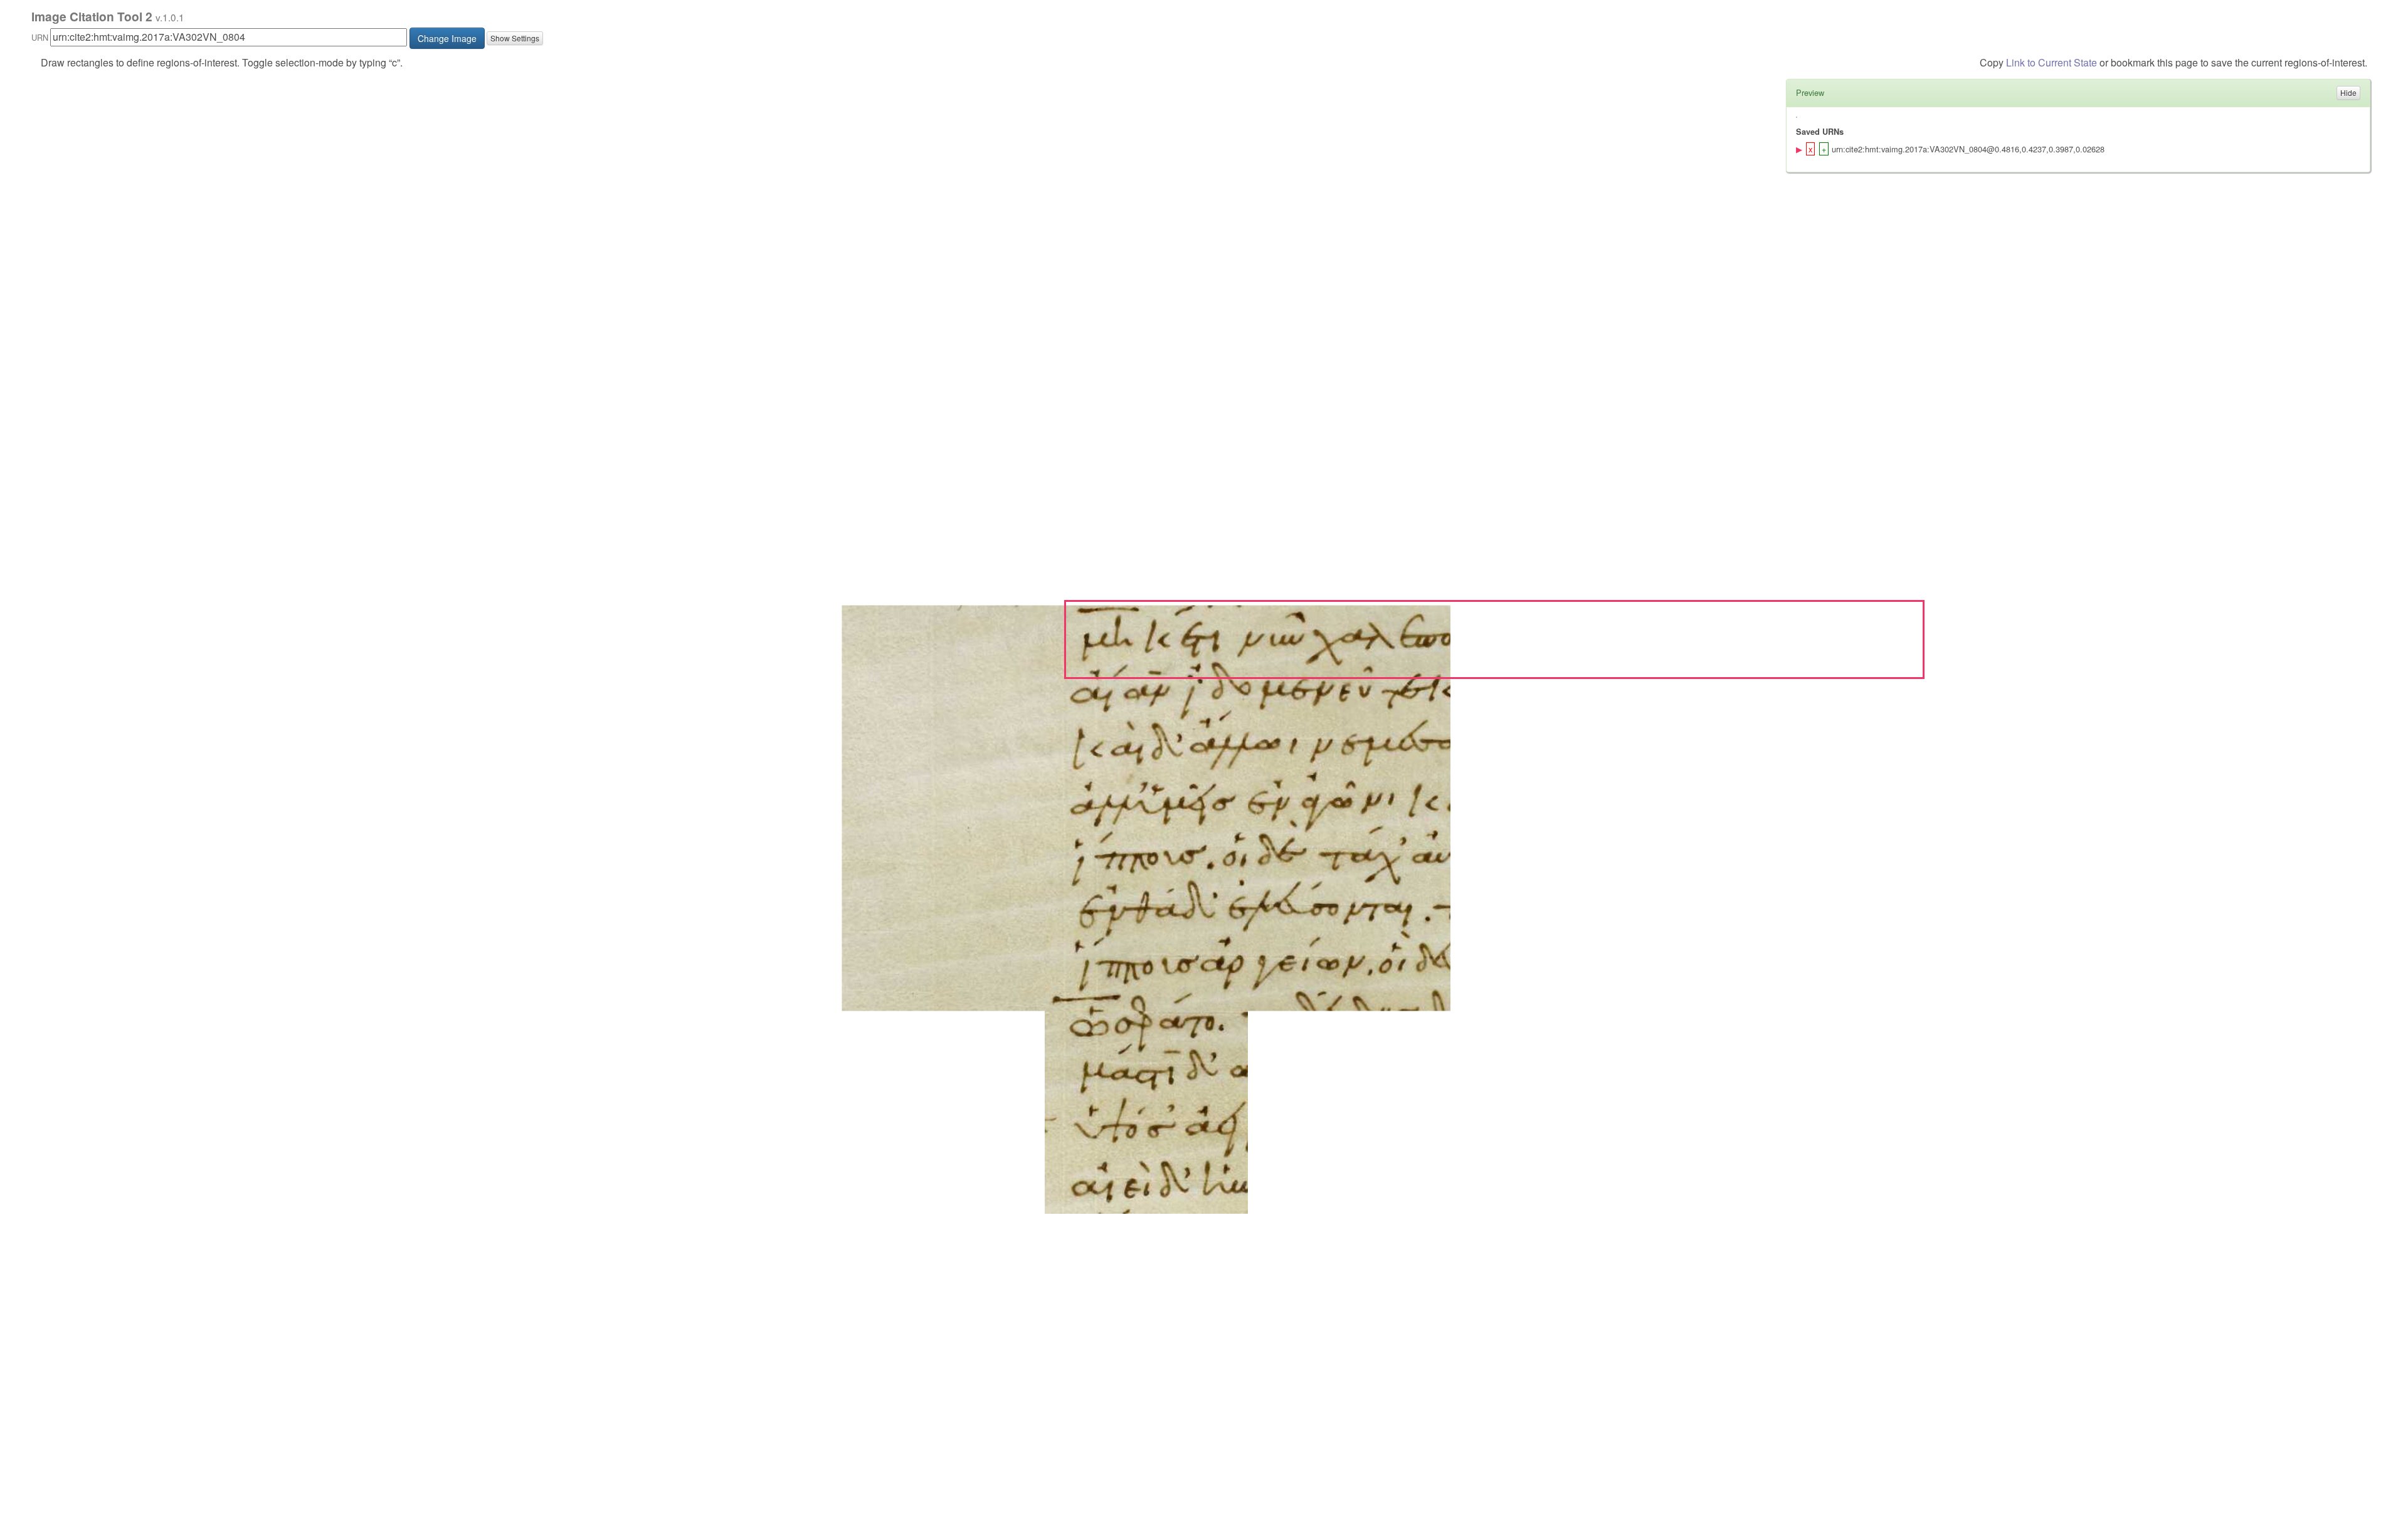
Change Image (447, 38)
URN (40, 37)
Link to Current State (2052, 62)
